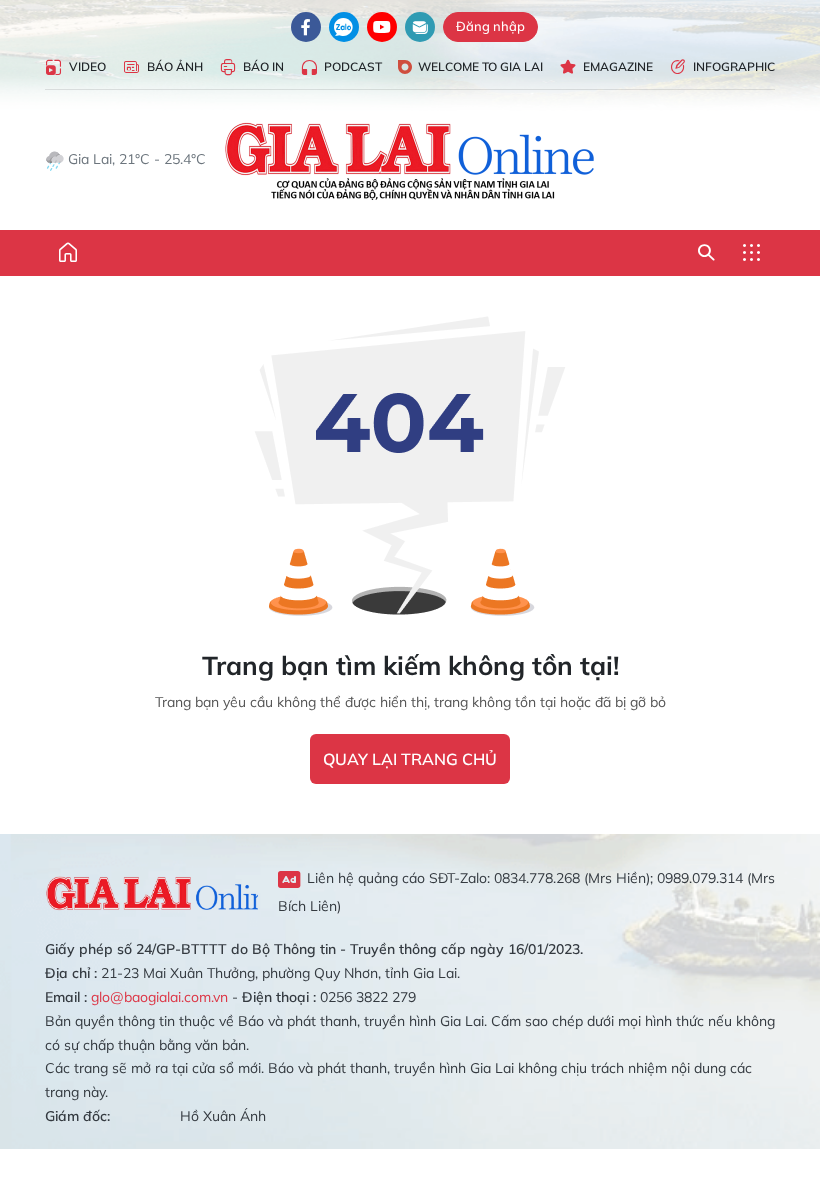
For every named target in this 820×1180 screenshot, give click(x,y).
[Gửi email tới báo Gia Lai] (420, 27)
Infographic (734, 66)
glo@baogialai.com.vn (159, 997)
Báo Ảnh (175, 66)
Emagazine (618, 66)
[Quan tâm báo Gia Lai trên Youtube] (382, 27)
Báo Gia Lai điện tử (410, 160)
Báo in (263, 66)
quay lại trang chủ (410, 759)
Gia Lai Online (151, 891)
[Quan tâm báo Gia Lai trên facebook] (306, 27)
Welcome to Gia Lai (480, 66)
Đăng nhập (490, 26)
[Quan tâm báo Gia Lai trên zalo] (344, 27)
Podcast (353, 66)
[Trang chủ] (68, 253)
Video (87, 66)
